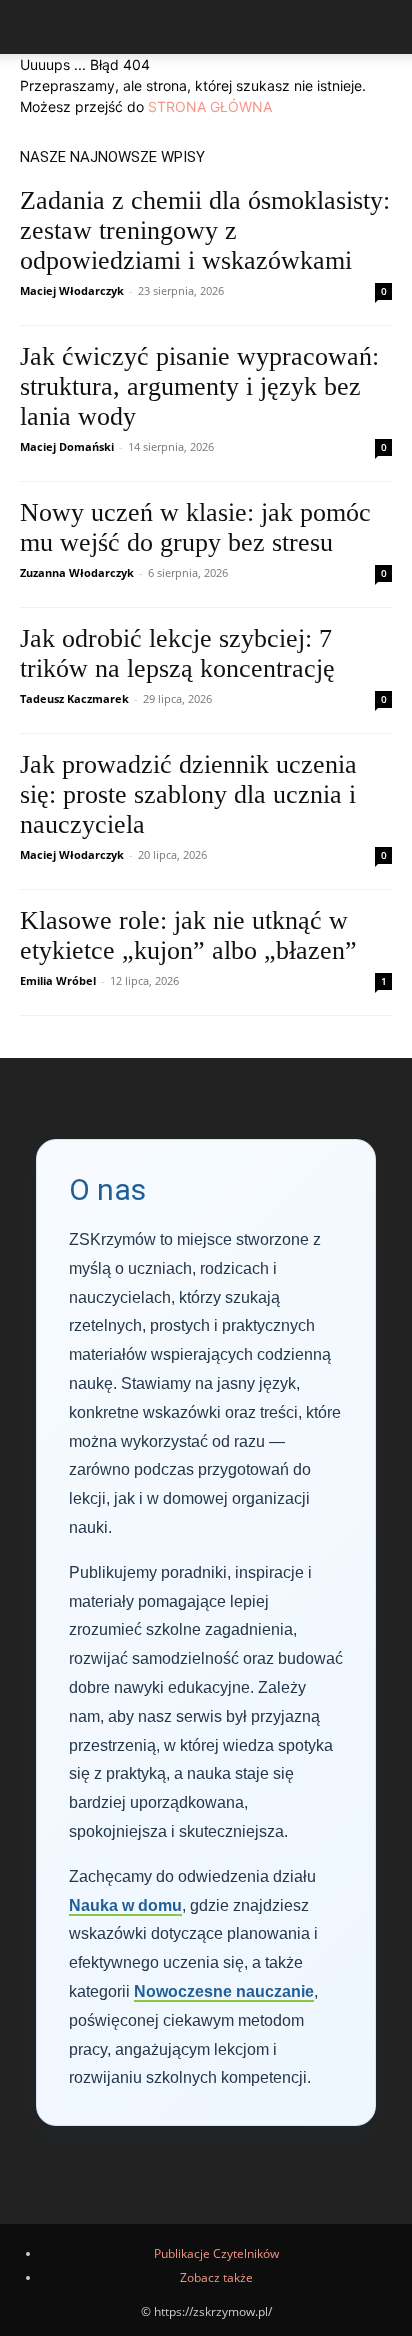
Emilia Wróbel (58, 980)
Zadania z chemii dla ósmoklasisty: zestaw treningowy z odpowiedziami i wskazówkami (205, 230)
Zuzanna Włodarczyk (77, 572)
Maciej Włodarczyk (72, 290)
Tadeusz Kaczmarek (74, 698)
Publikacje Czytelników (216, 2253)
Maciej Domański (67, 446)
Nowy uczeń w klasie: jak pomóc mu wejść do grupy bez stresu (195, 527)
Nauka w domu (125, 1905)
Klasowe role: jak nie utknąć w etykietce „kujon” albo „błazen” (188, 935)
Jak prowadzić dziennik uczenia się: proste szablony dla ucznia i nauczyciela (188, 794)
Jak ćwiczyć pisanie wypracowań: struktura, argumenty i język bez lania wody (199, 386)
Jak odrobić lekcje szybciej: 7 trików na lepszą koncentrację (177, 653)
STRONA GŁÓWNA (210, 106)
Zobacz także (216, 2277)
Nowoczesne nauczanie (224, 1991)
